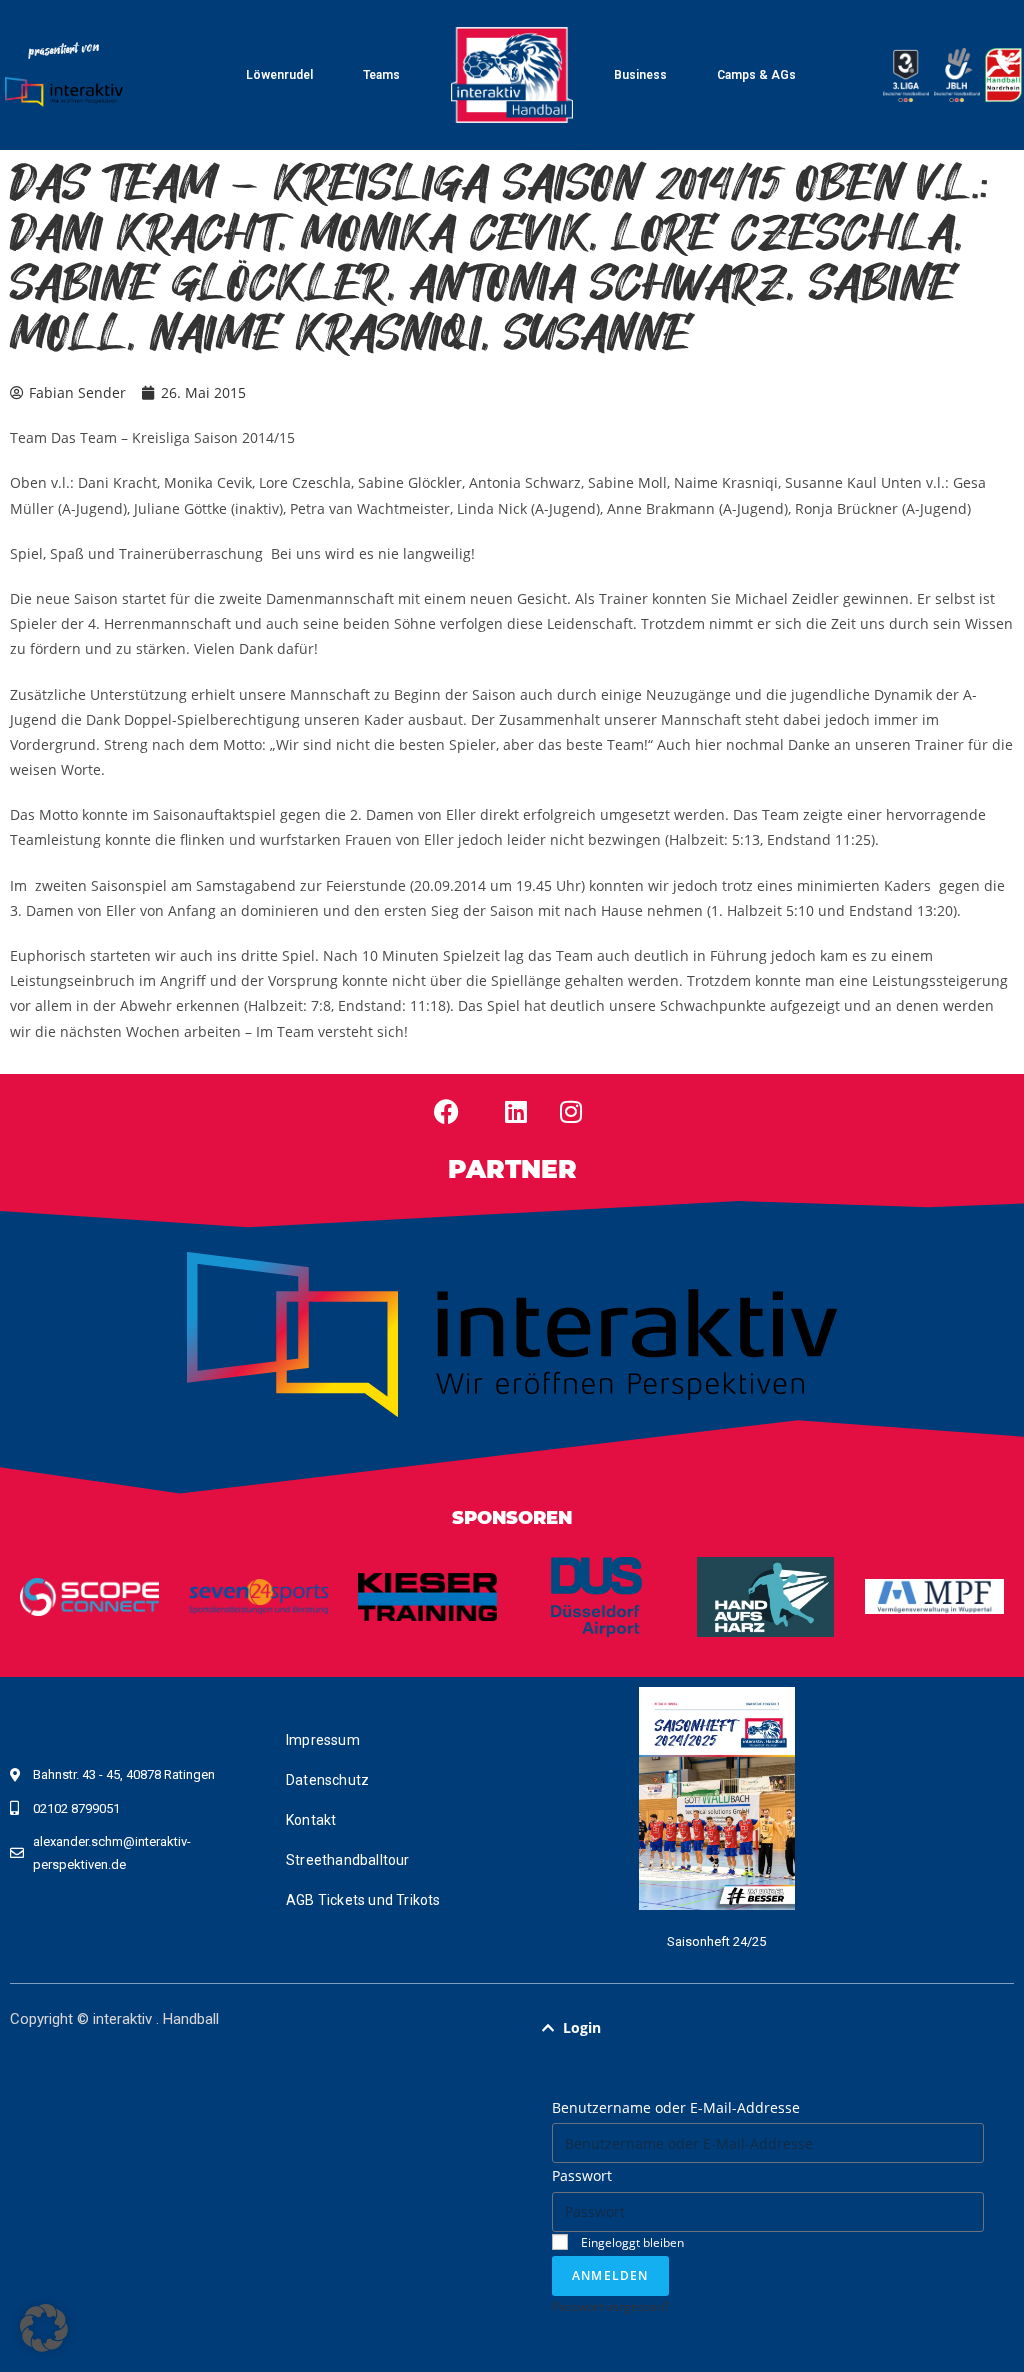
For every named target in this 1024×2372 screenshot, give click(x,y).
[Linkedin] (516, 1112)
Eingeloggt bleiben (631, 2242)
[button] (768, 2028)
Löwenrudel (279, 75)
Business (640, 75)
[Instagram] (571, 1112)
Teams (381, 75)
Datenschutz (327, 1780)
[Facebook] (446, 1112)
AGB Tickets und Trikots (363, 1900)
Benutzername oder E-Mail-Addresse (676, 2107)
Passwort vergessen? (610, 2306)
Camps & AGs (756, 75)
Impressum (323, 1740)
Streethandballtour (348, 1860)
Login (582, 2027)
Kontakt (311, 1820)
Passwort (582, 2175)
